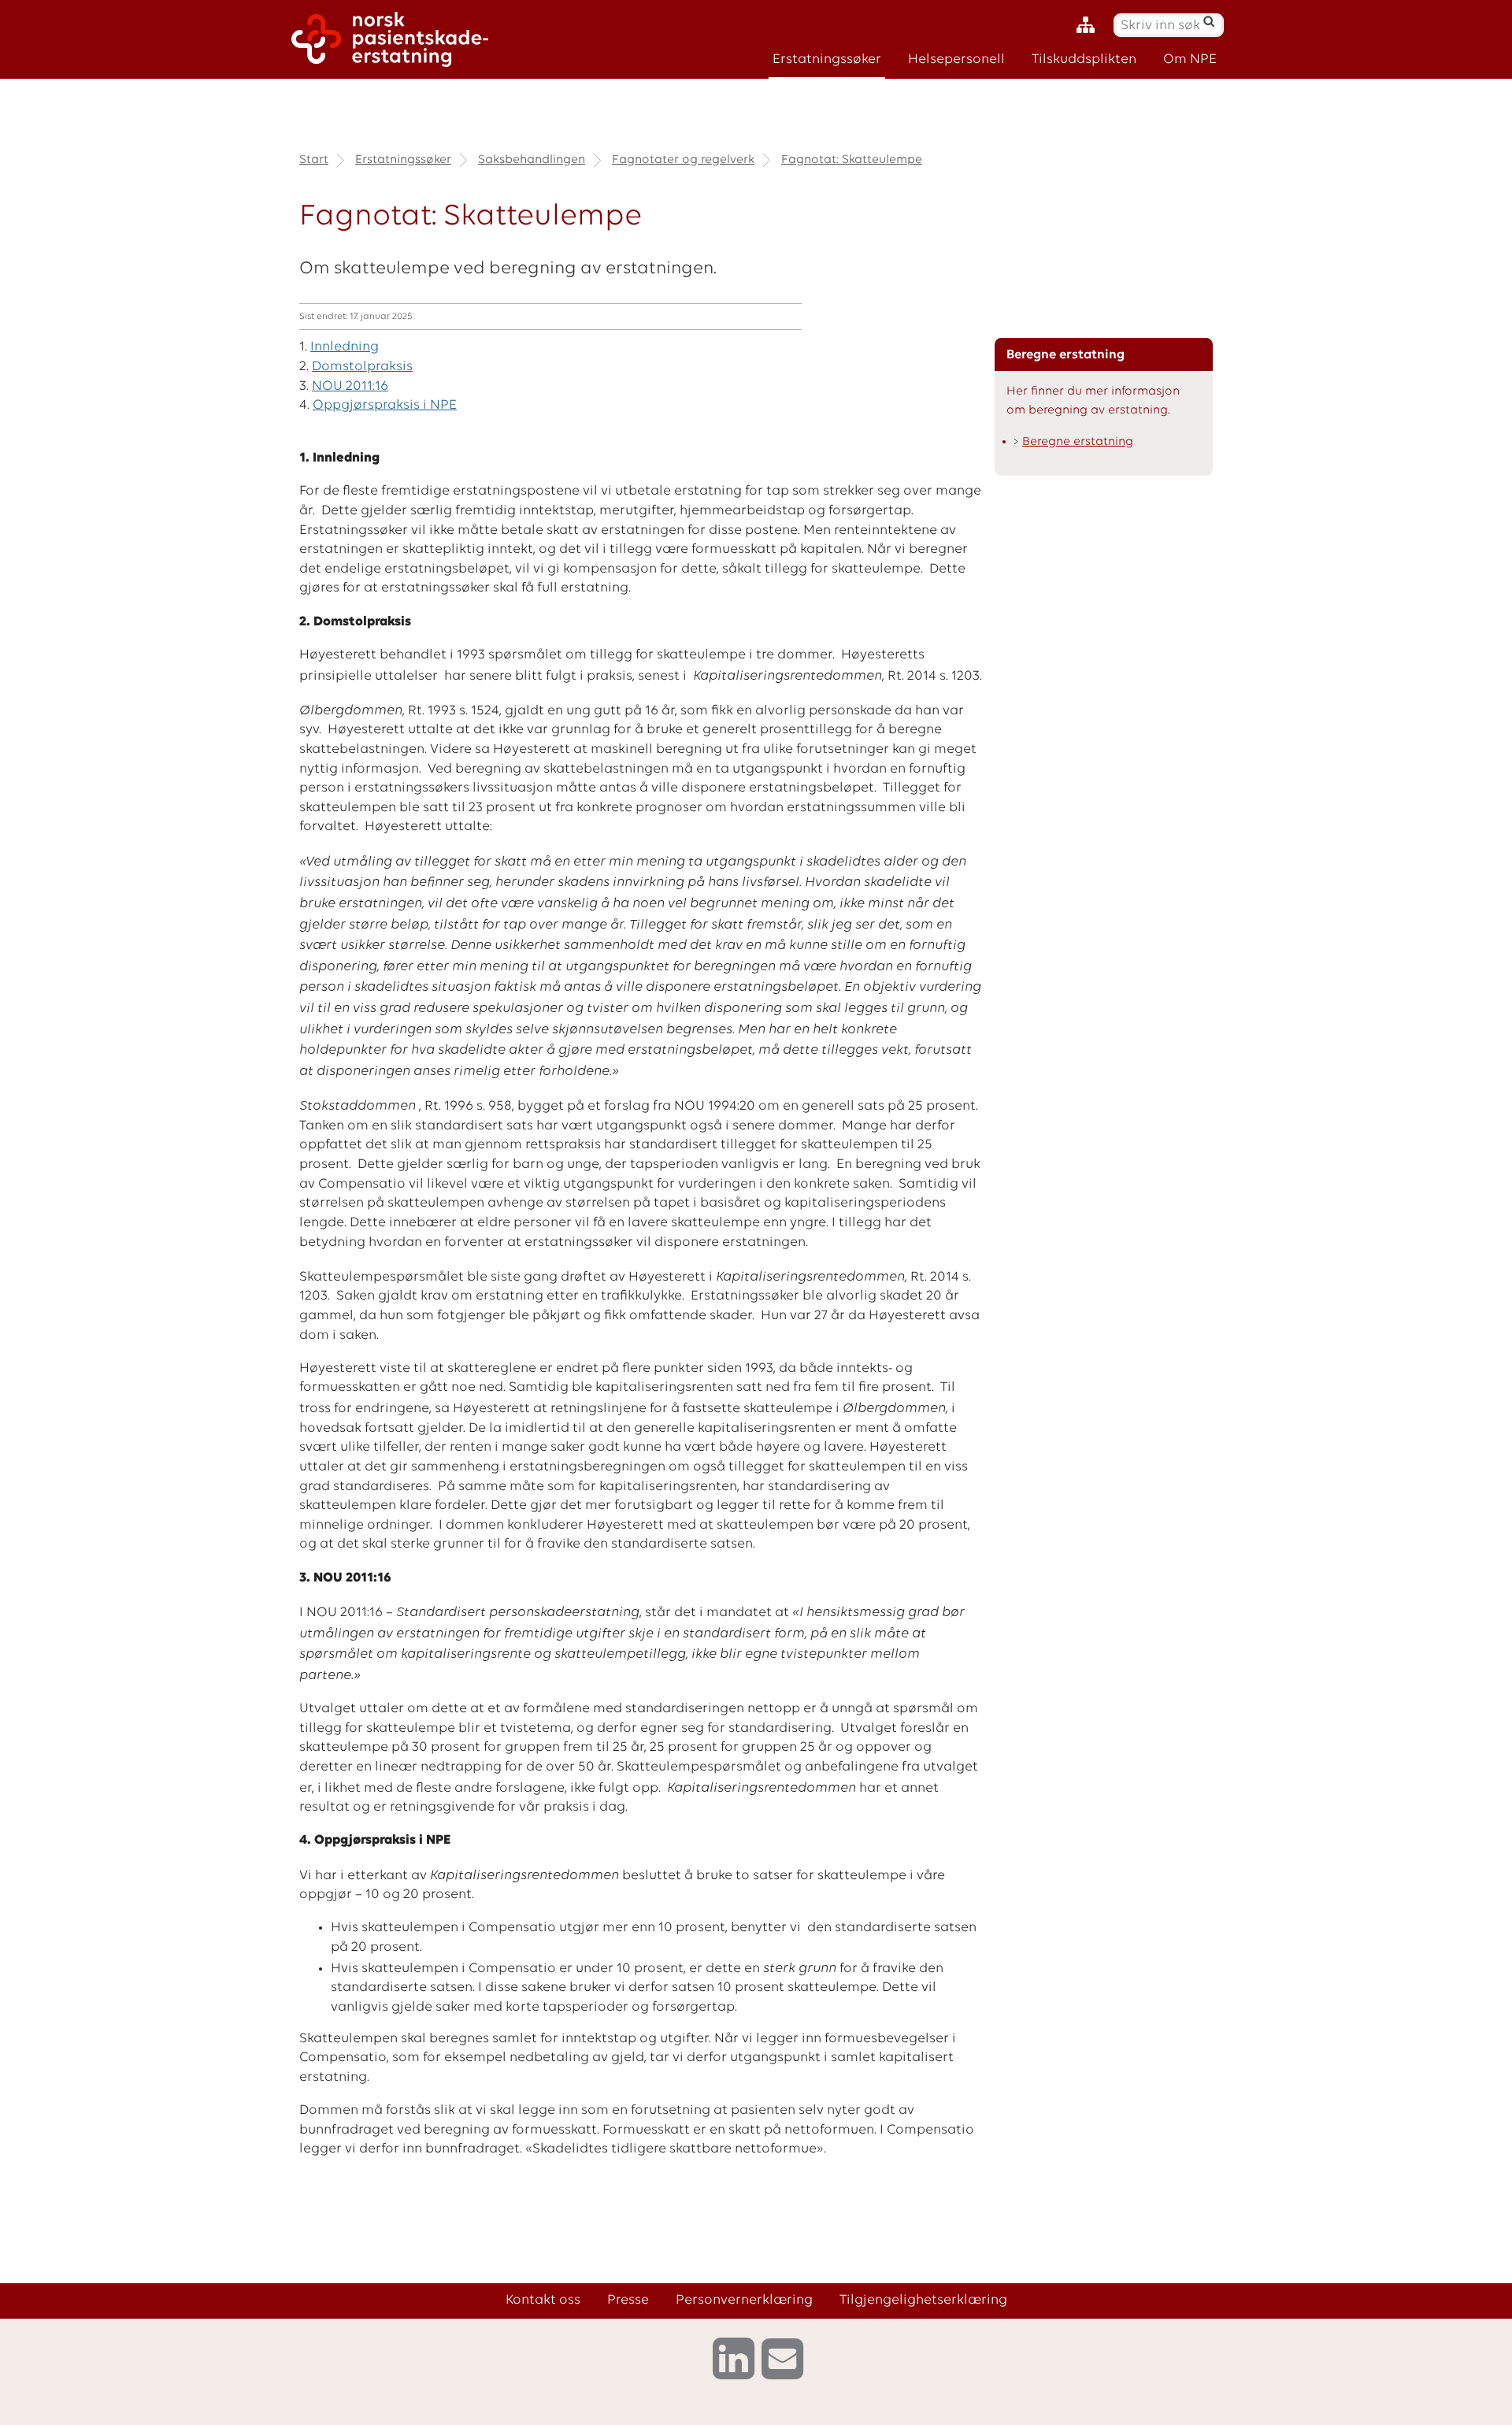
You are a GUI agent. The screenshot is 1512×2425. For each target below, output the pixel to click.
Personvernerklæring (744, 2300)
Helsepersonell (956, 59)
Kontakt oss (543, 2300)
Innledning (345, 347)
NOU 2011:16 (350, 386)
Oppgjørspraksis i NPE (385, 405)
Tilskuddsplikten (1084, 59)
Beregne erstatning (1078, 442)
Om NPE (1190, 59)
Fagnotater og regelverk (683, 160)
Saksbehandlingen (532, 160)
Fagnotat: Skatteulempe (852, 160)
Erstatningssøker (827, 59)
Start (314, 160)
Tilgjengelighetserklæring (923, 2300)
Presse (628, 2300)
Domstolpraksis (362, 367)
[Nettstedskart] (1090, 26)
